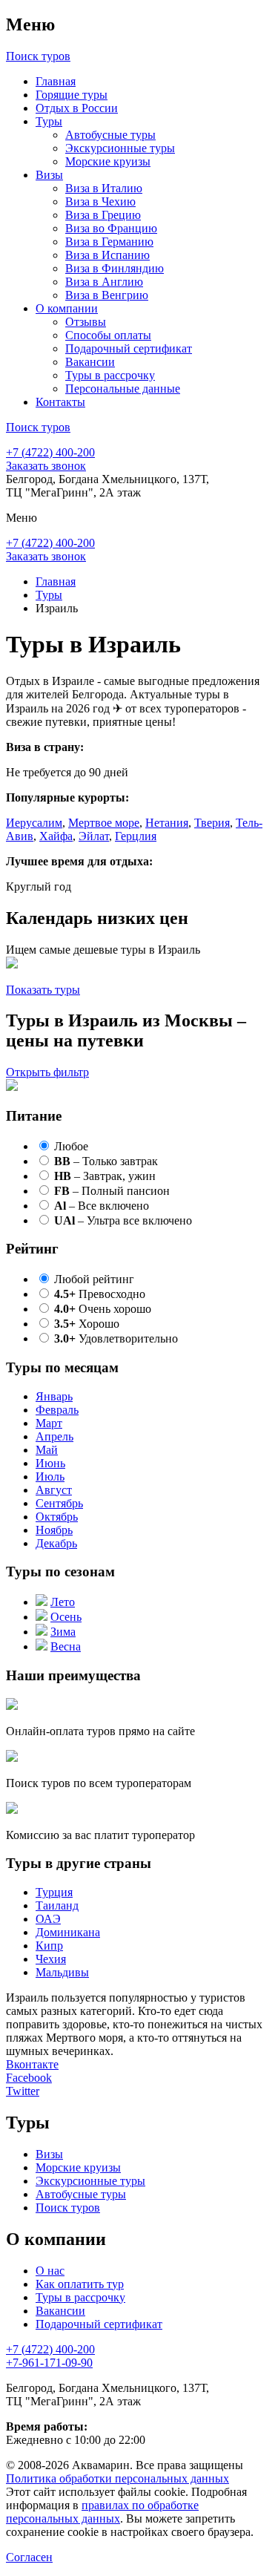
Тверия (212, 823)
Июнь (50, 1463)
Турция (54, 1892)
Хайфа (56, 836)
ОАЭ (48, 1919)
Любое (71, 1146)
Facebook (29, 2078)
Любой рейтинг (94, 1279)
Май (47, 1450)
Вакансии (90, 362)
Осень (66, 1617)
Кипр (49, 1946)
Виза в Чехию (100, 201)
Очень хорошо (103, 1309)
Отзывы (86, 322)
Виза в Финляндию (115, 268)
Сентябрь (59, 1503)
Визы (49, 175)
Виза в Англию (104, 282)
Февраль (57, 1410)
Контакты (60, 402)
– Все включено (102, 1206)
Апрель (54, 1436)
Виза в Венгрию (107, 295)
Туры (49, 121)
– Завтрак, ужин (105, 1176)
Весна (66, 1646)
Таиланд (57, 1905)
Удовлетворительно (116, 1338)
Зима (63, 1632)
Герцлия (136, 836)
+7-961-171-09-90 (49, 2363)
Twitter (23, 2091)
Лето (63, 1602)
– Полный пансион (112, 1191)
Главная (56, 81)
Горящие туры (72, 95)
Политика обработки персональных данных (118, 2478)
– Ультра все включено (123, 1220)
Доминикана (68, 1932)
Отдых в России (77, 108)
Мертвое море (104, 823)
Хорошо (87, 1324)
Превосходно (100, 1294)
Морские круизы (108, 161)
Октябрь (57, 1517)
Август (54, 1490)
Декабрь (56, 1543)
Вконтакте (32, 2064)
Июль (50, 1477)
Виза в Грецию (103, 215)
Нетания (167, 823)
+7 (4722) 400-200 (50, 452)
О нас (50, 2271)
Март (49, 1423)
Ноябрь (54, 1530)
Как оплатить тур (80, 2284)
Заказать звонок (46, 466)
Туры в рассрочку (110, 375)
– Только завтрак (106, 1161)
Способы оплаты (108, 335)
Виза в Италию (104, 188)
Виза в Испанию (107, 255)
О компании (67, 308)
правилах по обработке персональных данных (102, 2512)
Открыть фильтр (47, 1072)
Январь (54, 1396)
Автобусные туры (110, 135)
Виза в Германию (109, 242)
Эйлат (94, 836)
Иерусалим (34, 823)
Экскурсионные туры (120, 148)
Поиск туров (68, 2208)
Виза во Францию (111, 228)
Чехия (51, 1959)
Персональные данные (123, 389)
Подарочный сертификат (129, 348)
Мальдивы (62, 1972)
